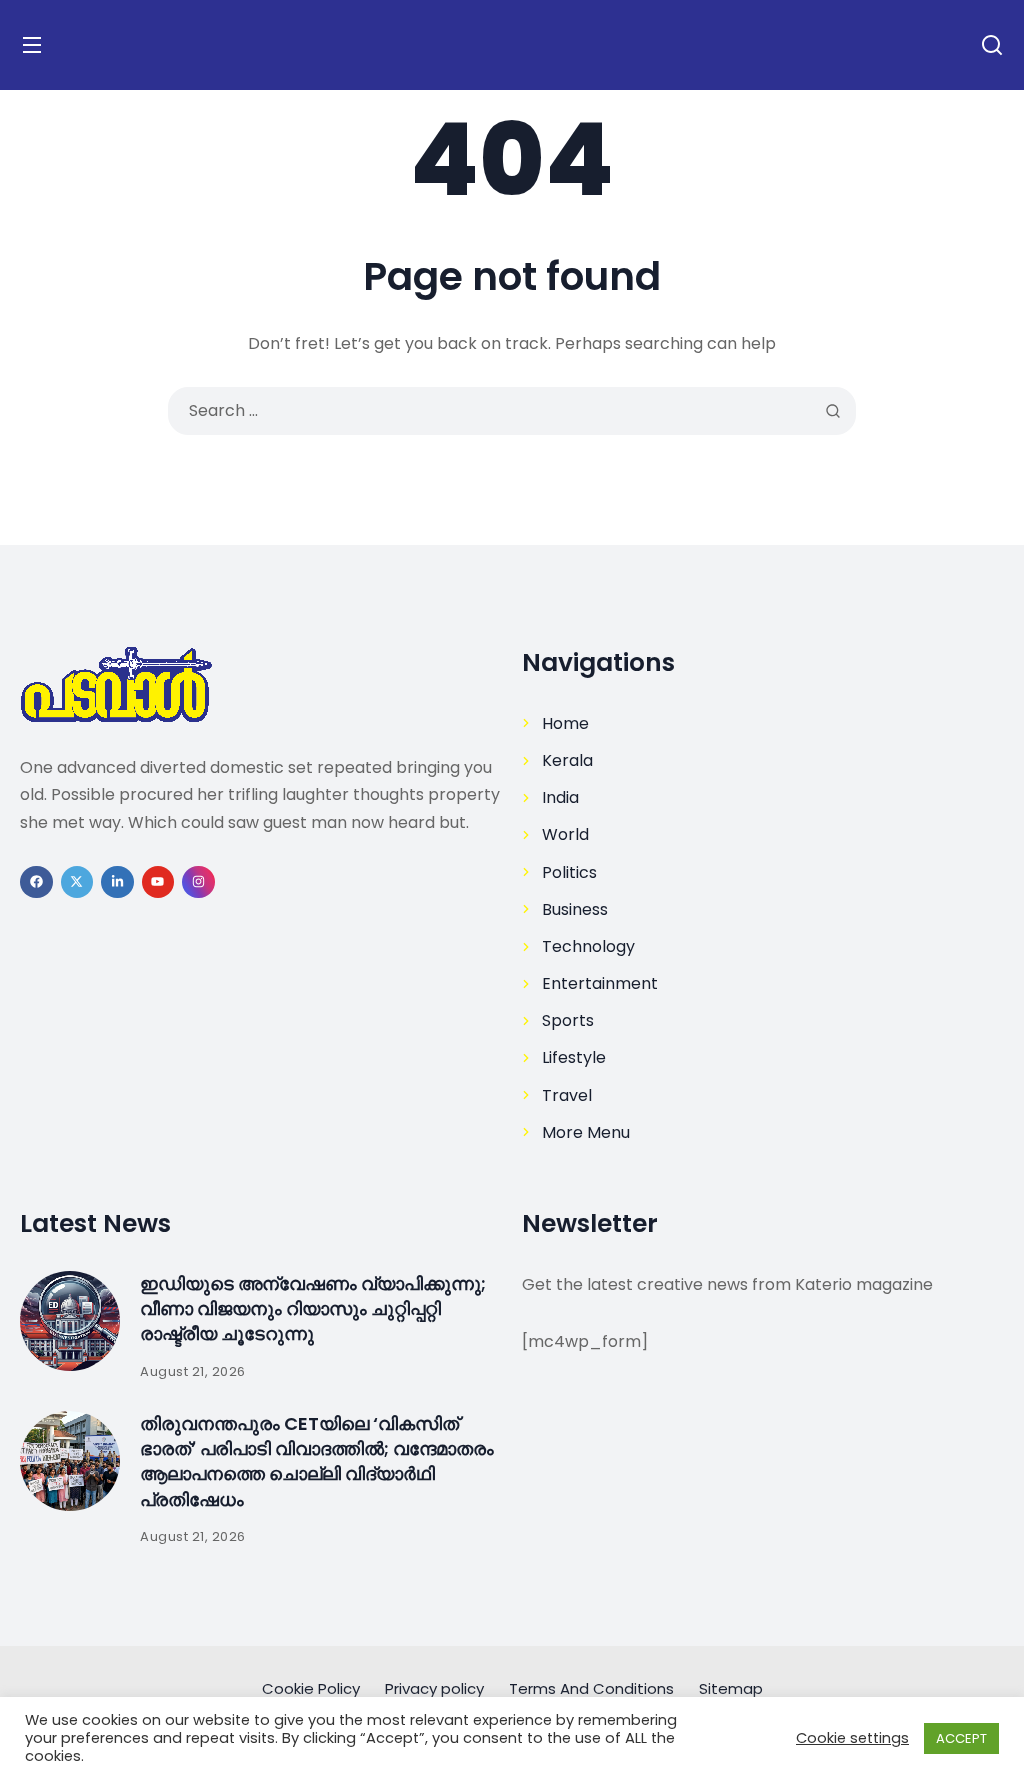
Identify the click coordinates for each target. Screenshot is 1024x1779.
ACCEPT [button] (961, 1738)
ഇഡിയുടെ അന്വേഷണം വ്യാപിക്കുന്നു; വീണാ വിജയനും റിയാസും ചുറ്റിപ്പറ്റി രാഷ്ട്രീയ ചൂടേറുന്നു (313, 1308)
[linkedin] (117, 882)
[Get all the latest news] (261, 684)
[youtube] (158, 882)
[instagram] (198, 882)
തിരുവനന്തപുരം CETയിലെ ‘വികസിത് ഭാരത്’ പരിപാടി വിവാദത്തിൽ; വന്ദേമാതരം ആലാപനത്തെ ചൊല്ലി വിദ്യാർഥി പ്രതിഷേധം (317, 1461)
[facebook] (36, 882)
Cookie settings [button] (852, 1738)
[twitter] (77, 882)
